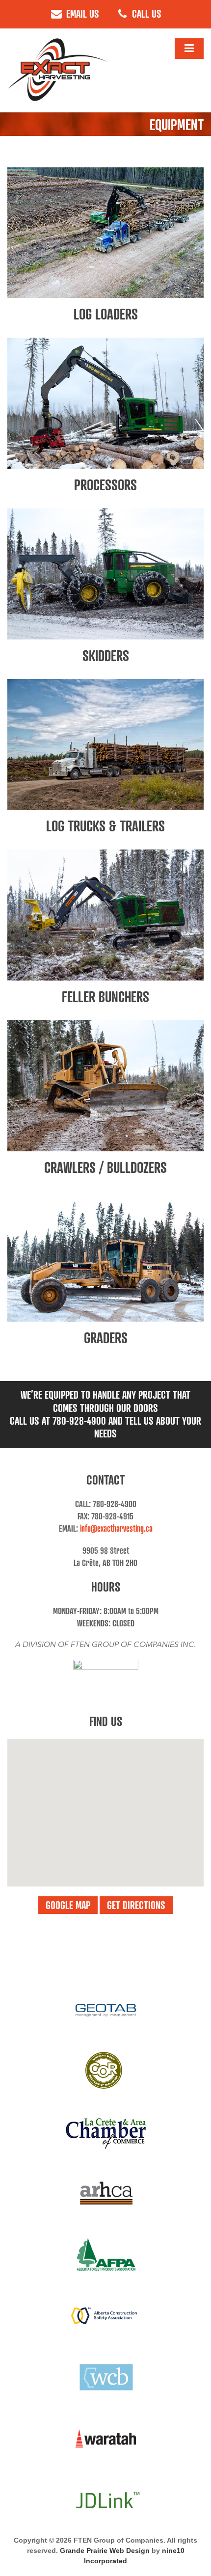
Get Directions (136, 1905)
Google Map (68, 1905)
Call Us (145, 13)
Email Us (81, 13)
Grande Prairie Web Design (105, 2550)
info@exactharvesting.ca (116, 1528)
